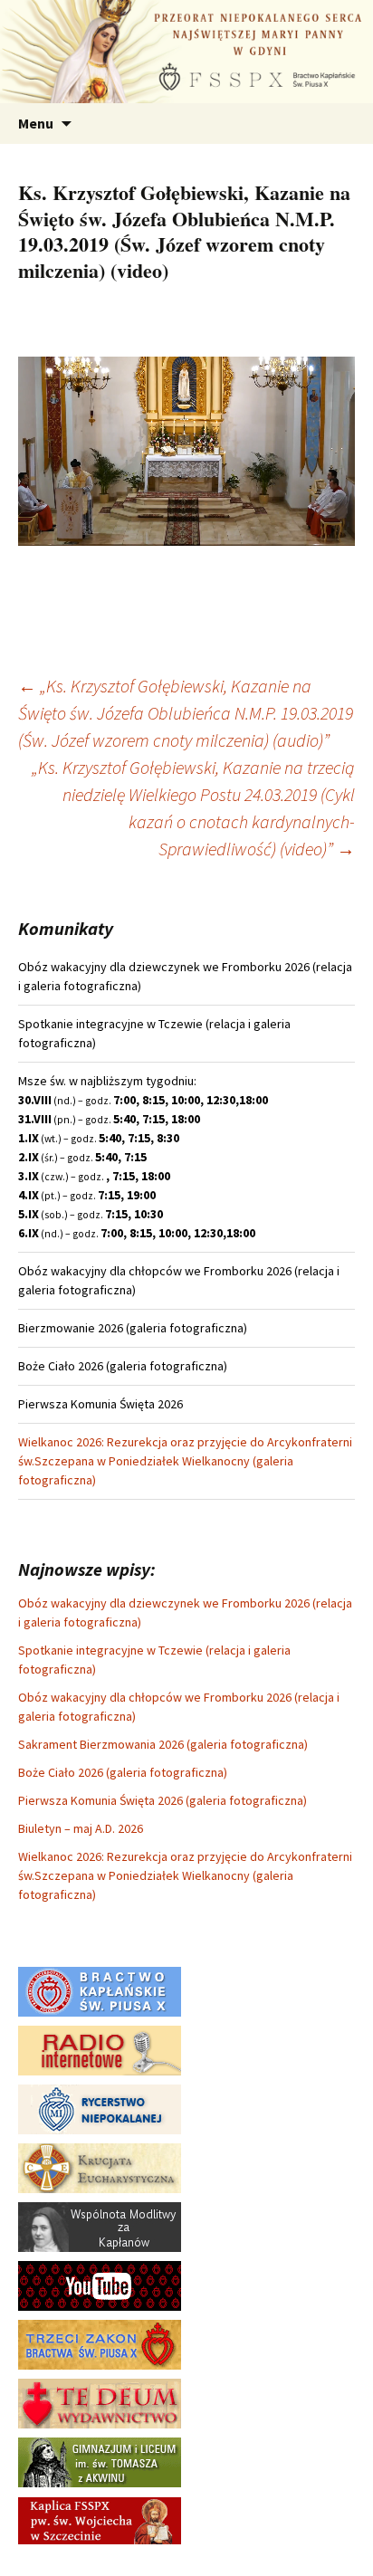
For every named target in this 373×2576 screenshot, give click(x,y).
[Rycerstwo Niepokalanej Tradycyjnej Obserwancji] (100, 2108)
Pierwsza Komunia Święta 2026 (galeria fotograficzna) (163, 1800)
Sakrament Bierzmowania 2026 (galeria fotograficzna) (163, 1744)
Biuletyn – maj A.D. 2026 (81, 1828)
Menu (36, 123)
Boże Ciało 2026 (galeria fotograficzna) (123, 1772)
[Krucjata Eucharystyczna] (100, 2167)
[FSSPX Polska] (100, 2285)
